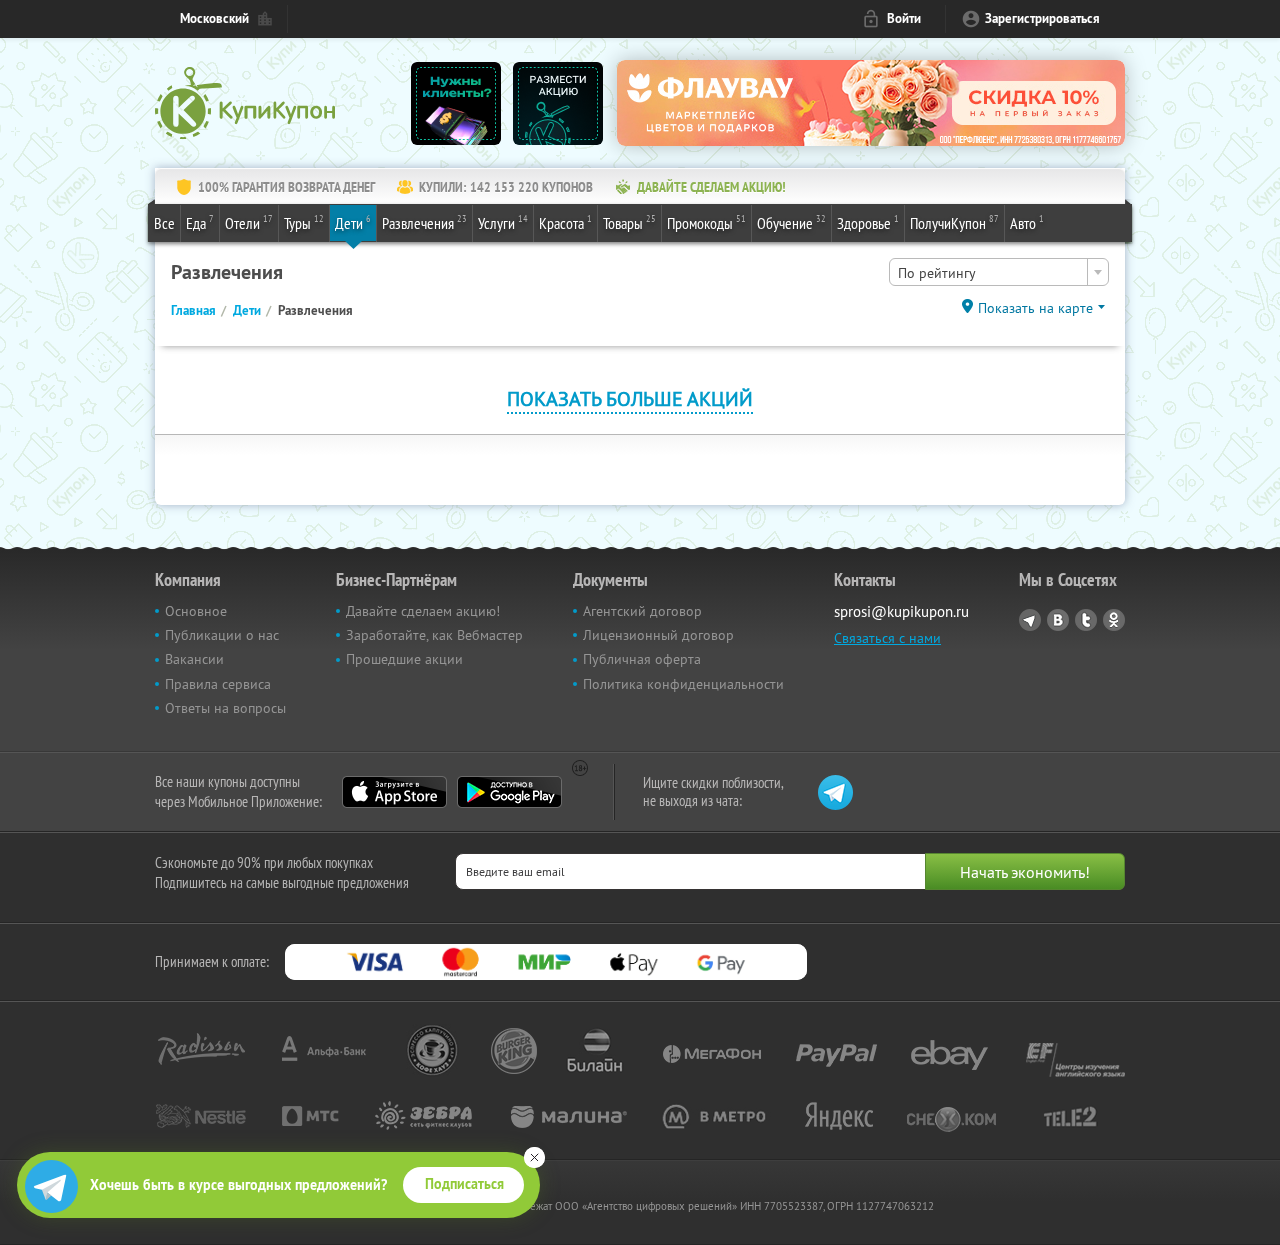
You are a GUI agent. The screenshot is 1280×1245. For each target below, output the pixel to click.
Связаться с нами (887, 638)
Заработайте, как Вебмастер (434, 635)
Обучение (791, 222)
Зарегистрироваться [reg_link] (1042, 18)
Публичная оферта (642, 659)
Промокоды (706, 222)
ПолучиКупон (954, 222)
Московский (214, 18)
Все (164, 223)
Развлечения (424, 222)
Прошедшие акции (404, 659)
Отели (249, 222)
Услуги (503, 222)
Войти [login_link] (904, 18)
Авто (1027, 222)
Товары (629, 222)
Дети (353, 222)
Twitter (1086, 620)
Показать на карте (1035, 308)
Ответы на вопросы (225, 708)
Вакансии (194, 659)
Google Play (509, 792)
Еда (200, 222)
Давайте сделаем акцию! (423, 611)
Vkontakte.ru (1058, 620)
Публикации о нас (222, 635)
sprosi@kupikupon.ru (901, 611)
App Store (394, 792)
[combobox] (999, 272)
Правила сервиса (218, 684)
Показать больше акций (630, 398)
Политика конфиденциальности (683, 684)
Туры (304, 222)
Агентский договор (642, 611)
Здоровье (868, 222)
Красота (565, 222)
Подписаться (464, 1184)
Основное (196, 611)
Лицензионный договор (658, 635)
